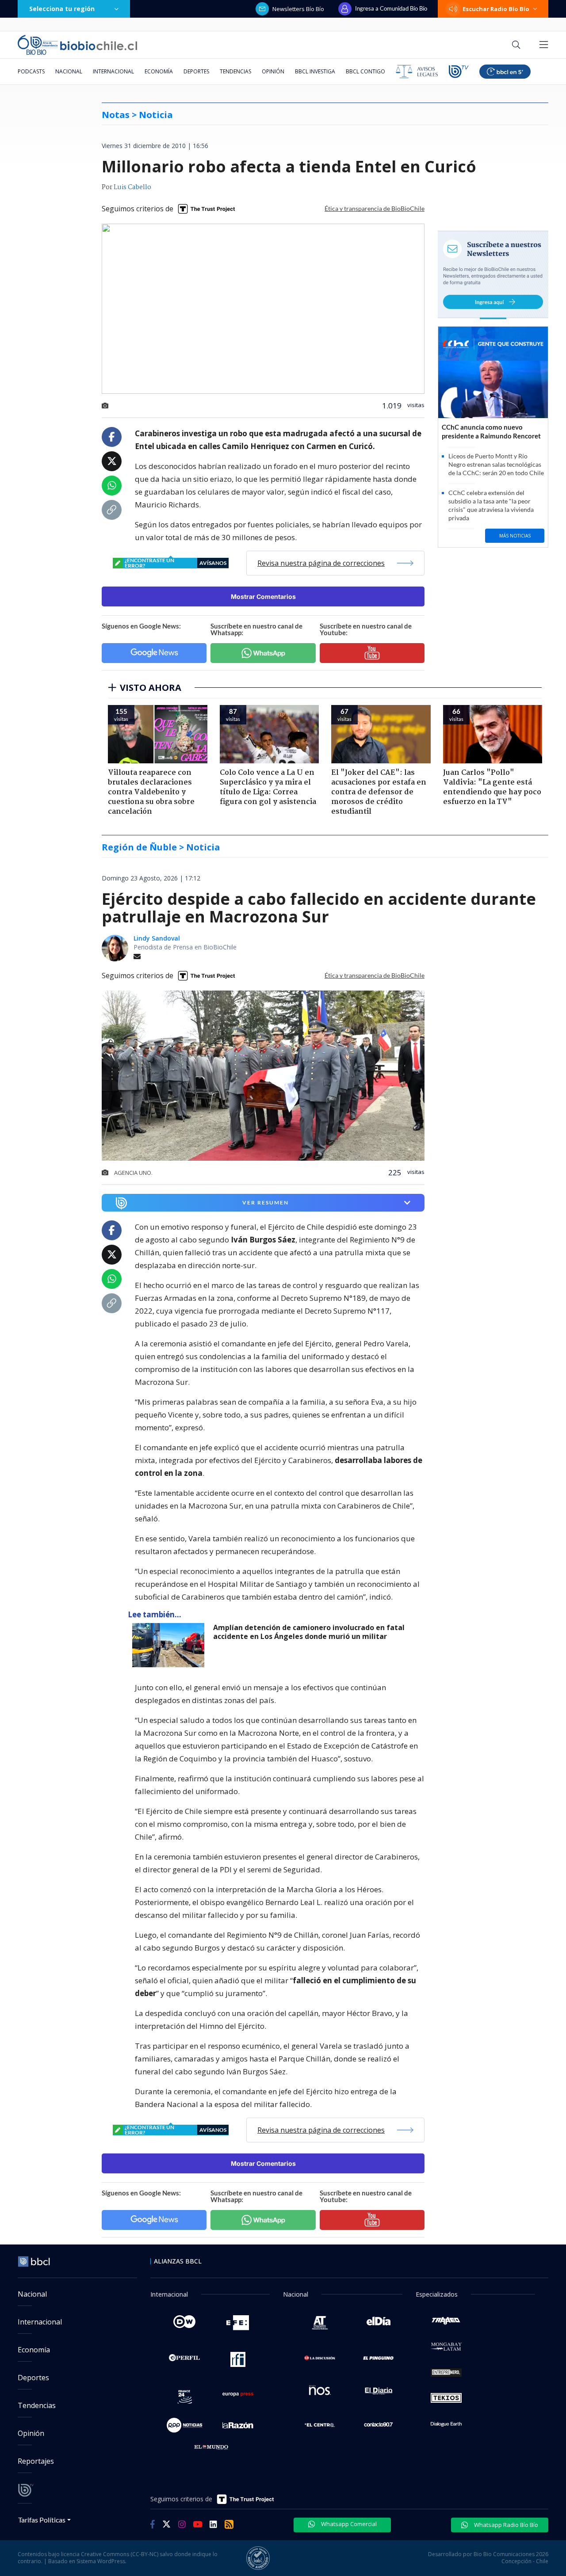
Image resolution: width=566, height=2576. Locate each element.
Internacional (113, 71)
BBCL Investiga (315, 71)
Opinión (273, 71)
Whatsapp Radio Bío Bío (505, 2525)
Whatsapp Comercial (348, 2524)
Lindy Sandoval (157, 938)
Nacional (69, 71)
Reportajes (36, 2461)
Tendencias (235, 71)
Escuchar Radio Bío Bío (496, 9)
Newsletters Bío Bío (298, 9)
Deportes (196, 71)
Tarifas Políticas (42, 2520)
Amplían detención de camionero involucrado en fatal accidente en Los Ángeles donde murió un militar (309, 1632)
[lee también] (170, 1645)
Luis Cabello (132, 187)
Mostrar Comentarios (263, 596)
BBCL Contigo (365, 71)
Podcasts (31, 71)
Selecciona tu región (62, 9)
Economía (159, 71)
